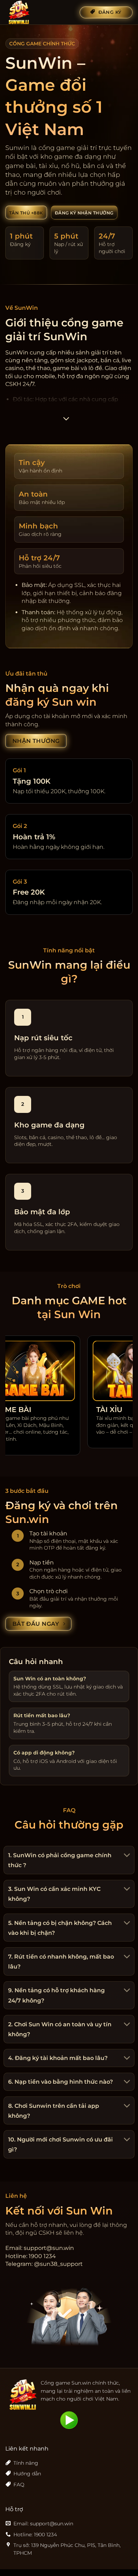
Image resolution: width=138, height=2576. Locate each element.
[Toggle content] (66, 421)
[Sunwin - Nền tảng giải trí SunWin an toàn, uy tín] (40, 12)
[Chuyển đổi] (126, 1856)
